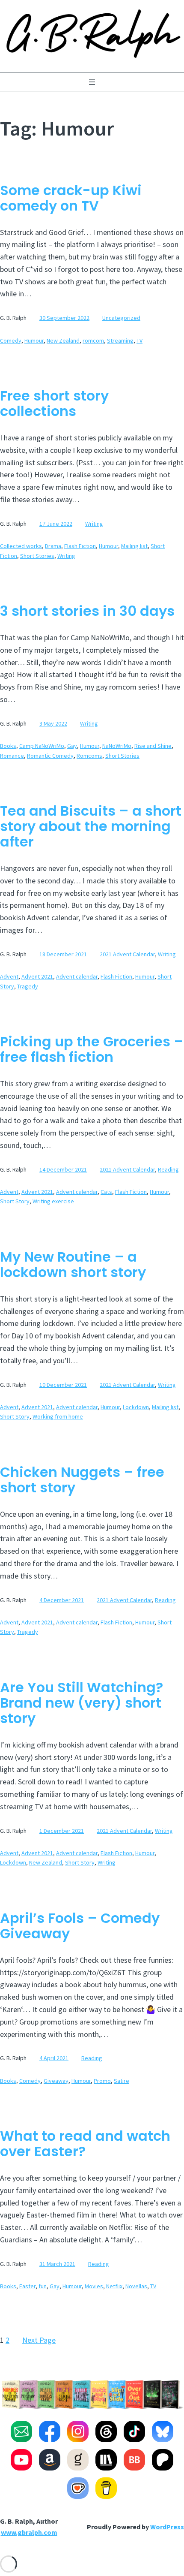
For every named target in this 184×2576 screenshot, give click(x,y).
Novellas (136, 2286)
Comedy (11, 340)
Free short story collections (54, 404)
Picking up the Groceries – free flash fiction (92, 1049)
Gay (72, 746)
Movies (94, 2286)
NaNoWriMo (117, 746)
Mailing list (134, 546)
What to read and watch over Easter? (85, 2144)
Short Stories (37, 556)
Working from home (58, 1416)
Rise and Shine (153, 746)
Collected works (21, 546)
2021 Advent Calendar (127, 954)
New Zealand (63, 340)
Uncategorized (121, 318)
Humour (34, 340)
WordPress (167, 2527)
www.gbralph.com (29, 2532)
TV (139, 340)
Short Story (15, 1201)
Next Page (39, 2340)
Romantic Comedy (50, 756)
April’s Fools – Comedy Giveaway (80, 1926)
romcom (93, 340)
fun (43, 2286)
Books (8, 746)
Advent (9, 976)
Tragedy (28, 986)
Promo (102, 2081)
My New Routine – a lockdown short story (73, 1265)
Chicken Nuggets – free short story (82, 1480)
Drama (53, 546)
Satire (122, 2081)
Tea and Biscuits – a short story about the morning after (91, 826)
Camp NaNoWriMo (42, 746)
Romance (12, 756)
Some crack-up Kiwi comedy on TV (71, 198)
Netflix (114, 2286)
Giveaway (56, 2081)
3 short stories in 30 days (87, 611)
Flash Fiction (80, 546)
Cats (106, 1192)
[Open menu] (92, 82)
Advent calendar (77, 976)
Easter (27, 2286)
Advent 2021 (37, 976)
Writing (94, 524)
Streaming (120, 340)
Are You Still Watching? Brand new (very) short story (82, 1703)
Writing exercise (53, 1201)
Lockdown (136, 1407)
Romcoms (89, 756)
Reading (168, 1169)
